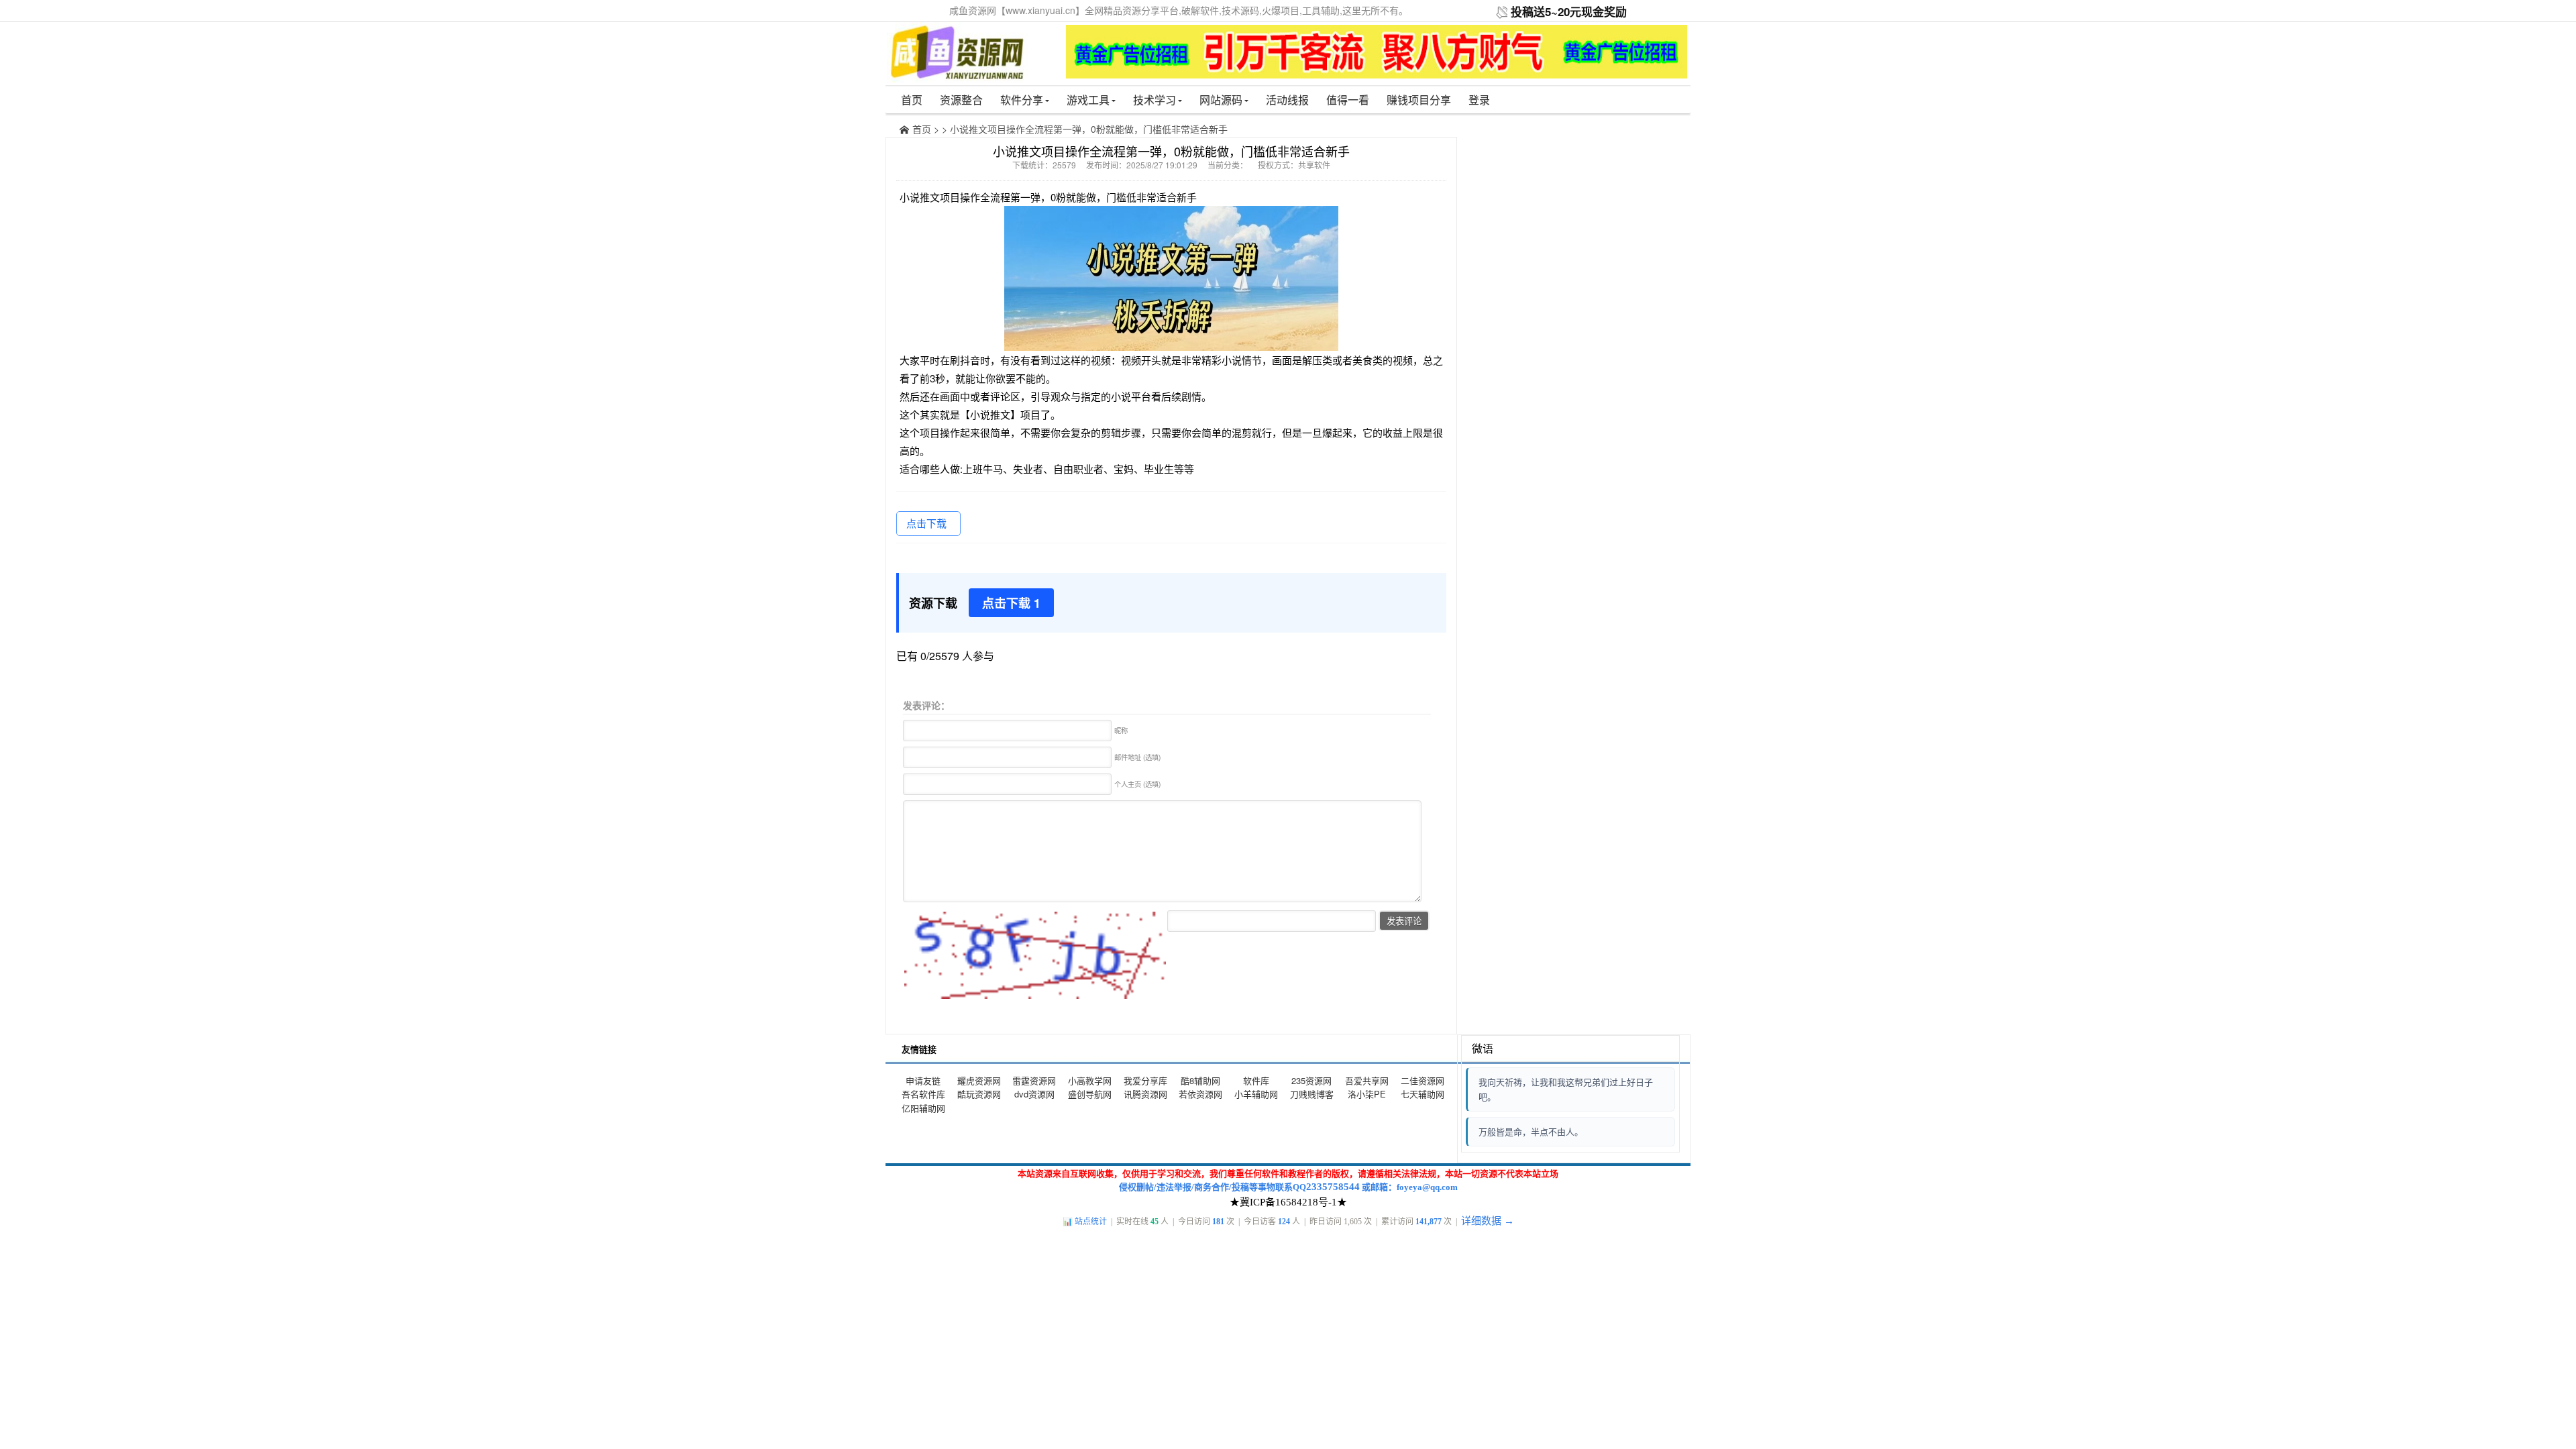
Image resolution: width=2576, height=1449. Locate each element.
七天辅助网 (1423, 1094)
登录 (1479, 100)
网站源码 (1221, 100)
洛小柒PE (1367, 1094)
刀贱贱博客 (1312, 1094)
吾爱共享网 (1367, 1080)
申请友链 (923, 1080)
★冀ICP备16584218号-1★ (1288, 1202)
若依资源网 (1200, 1094)
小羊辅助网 (1256, 1094)
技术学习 (1155, 100)
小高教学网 (1090, 1080)
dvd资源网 (1034, 1094)
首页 (912, 100)
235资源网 (1311, 1080)
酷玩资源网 (979, 1094)
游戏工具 (1088, 100)
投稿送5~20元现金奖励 (1569, 11)
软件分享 (1022, 100)
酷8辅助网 (1200, 1080)
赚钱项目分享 (1419, 100)
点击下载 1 (1011, 603)
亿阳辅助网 (923, 1108)
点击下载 (926, 523)
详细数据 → (1488, 1221)
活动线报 (1287, 100)
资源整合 (961, 100)
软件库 (1256, 1080)
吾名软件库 (923, 1094)
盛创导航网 (1090, 1094)
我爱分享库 (1145, 1080)
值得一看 (1348, 100)
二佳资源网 (1423, 1080)
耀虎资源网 (979, 1080)
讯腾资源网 (1145, 1094)
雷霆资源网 (1034, 1080)
